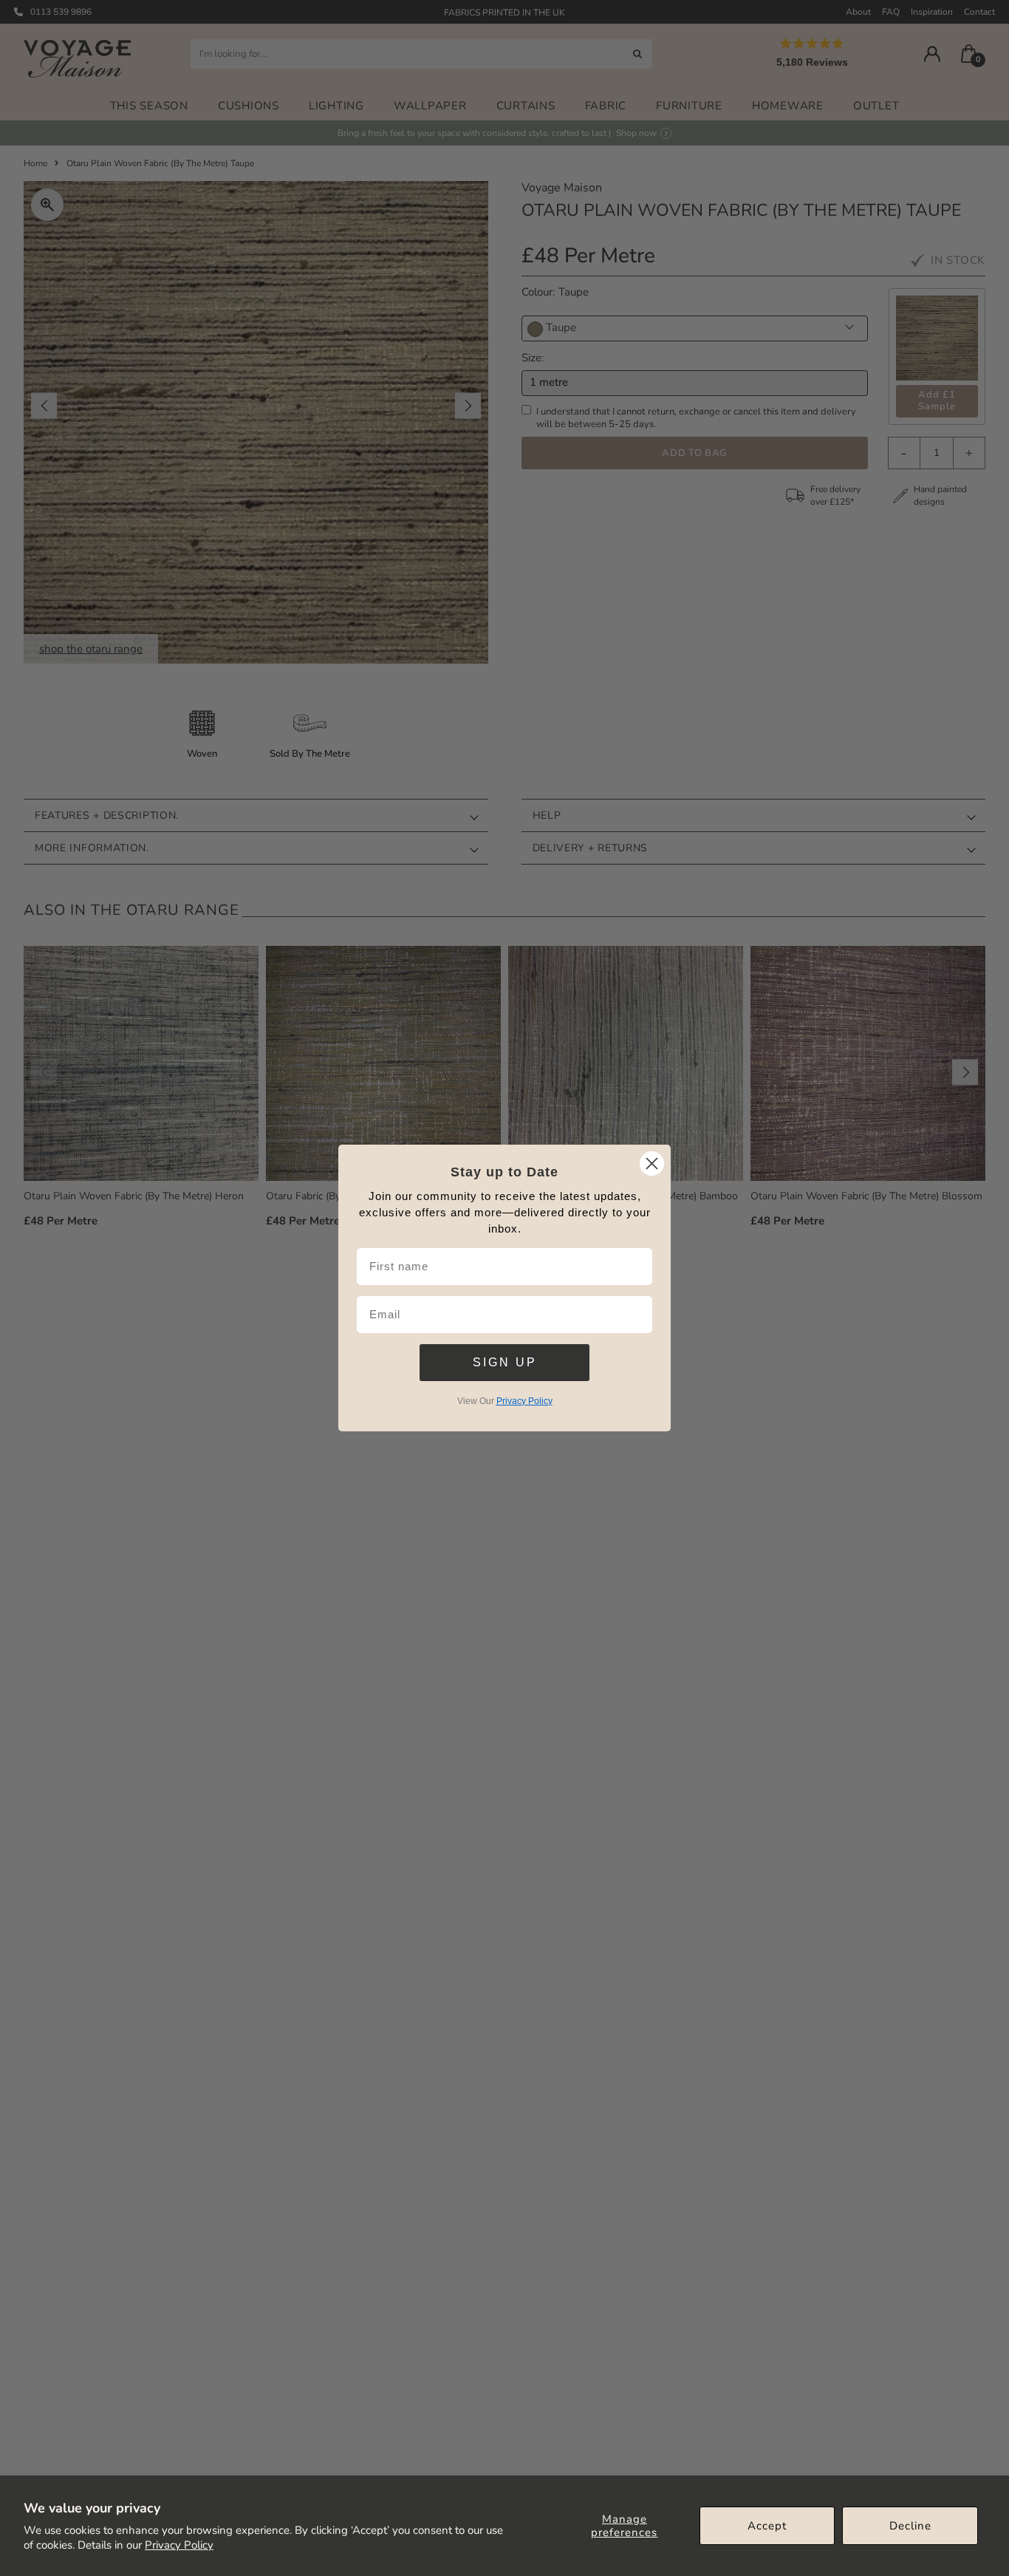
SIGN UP (505, 1362)
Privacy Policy (179, 2545)
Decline (910, 2526)
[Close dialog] (652, 1163)
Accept (767, 2526)
